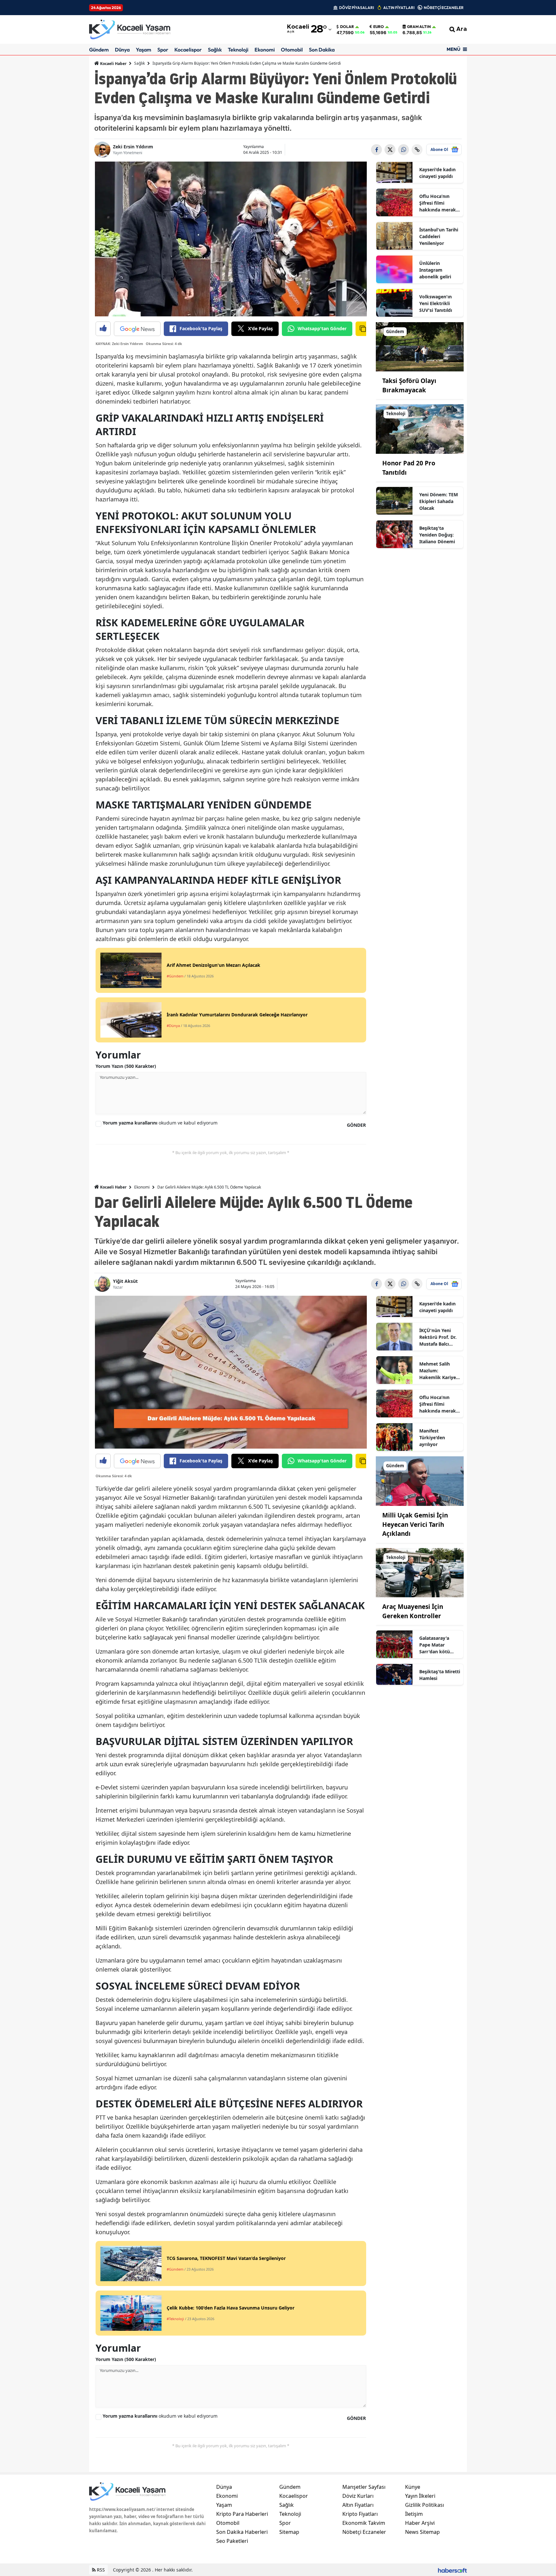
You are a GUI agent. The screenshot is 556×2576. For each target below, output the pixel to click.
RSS (100, 2570)
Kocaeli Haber (113, 64)
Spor (163, 50)
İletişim (414, 2514)
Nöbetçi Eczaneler (364, 2532)
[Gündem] (420, 346)
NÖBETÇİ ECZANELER (444, 8)
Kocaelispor (188, 50)
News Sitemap (422, 2532)
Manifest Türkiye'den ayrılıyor (432, 1437)
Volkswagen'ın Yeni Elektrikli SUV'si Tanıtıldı (436, 303)
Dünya (122, 50)
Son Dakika (322, 50)
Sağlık (215, 50)
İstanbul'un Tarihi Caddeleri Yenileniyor (439, 236)
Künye (413, 2487)
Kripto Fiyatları (360, 2514)
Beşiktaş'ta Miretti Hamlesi (440, 1675)
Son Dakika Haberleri (242, 2532)
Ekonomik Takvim (364, 2523)
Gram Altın (419, 27)
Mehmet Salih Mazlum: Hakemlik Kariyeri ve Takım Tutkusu (439, 1371)
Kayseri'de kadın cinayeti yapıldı (437, 173)
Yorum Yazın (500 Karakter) (126, 1066)
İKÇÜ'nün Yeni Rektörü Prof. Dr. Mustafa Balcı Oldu (438, 1337)
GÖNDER (356, 1125)
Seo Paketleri (232, 2541)
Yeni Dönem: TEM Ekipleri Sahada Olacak (439, 501)
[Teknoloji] (420, 429)
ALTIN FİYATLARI (399, 8)
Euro (379, 27)
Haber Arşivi (420, 2523)
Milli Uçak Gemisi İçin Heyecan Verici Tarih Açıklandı (415, 1524)
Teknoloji (238, 50)
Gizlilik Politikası (425, 2505)
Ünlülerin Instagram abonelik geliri (435, 270)
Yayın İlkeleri (420, 2496)
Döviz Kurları (358, 2496)
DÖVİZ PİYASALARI (357, 8)
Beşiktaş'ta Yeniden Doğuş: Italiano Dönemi (437, 535)
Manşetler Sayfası (364, 2487)
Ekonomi (265, 50)
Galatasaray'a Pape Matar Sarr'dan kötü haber (435, 1645)
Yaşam (144, 50)
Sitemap (289, 2532)
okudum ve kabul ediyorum (160, 1123)
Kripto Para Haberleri (242, 2514)
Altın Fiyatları (358, 2505)
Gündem (99, 50)
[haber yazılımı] (452, 2570)
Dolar (347, 27)
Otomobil (292, 50)
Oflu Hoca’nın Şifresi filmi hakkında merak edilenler (438, 203)
